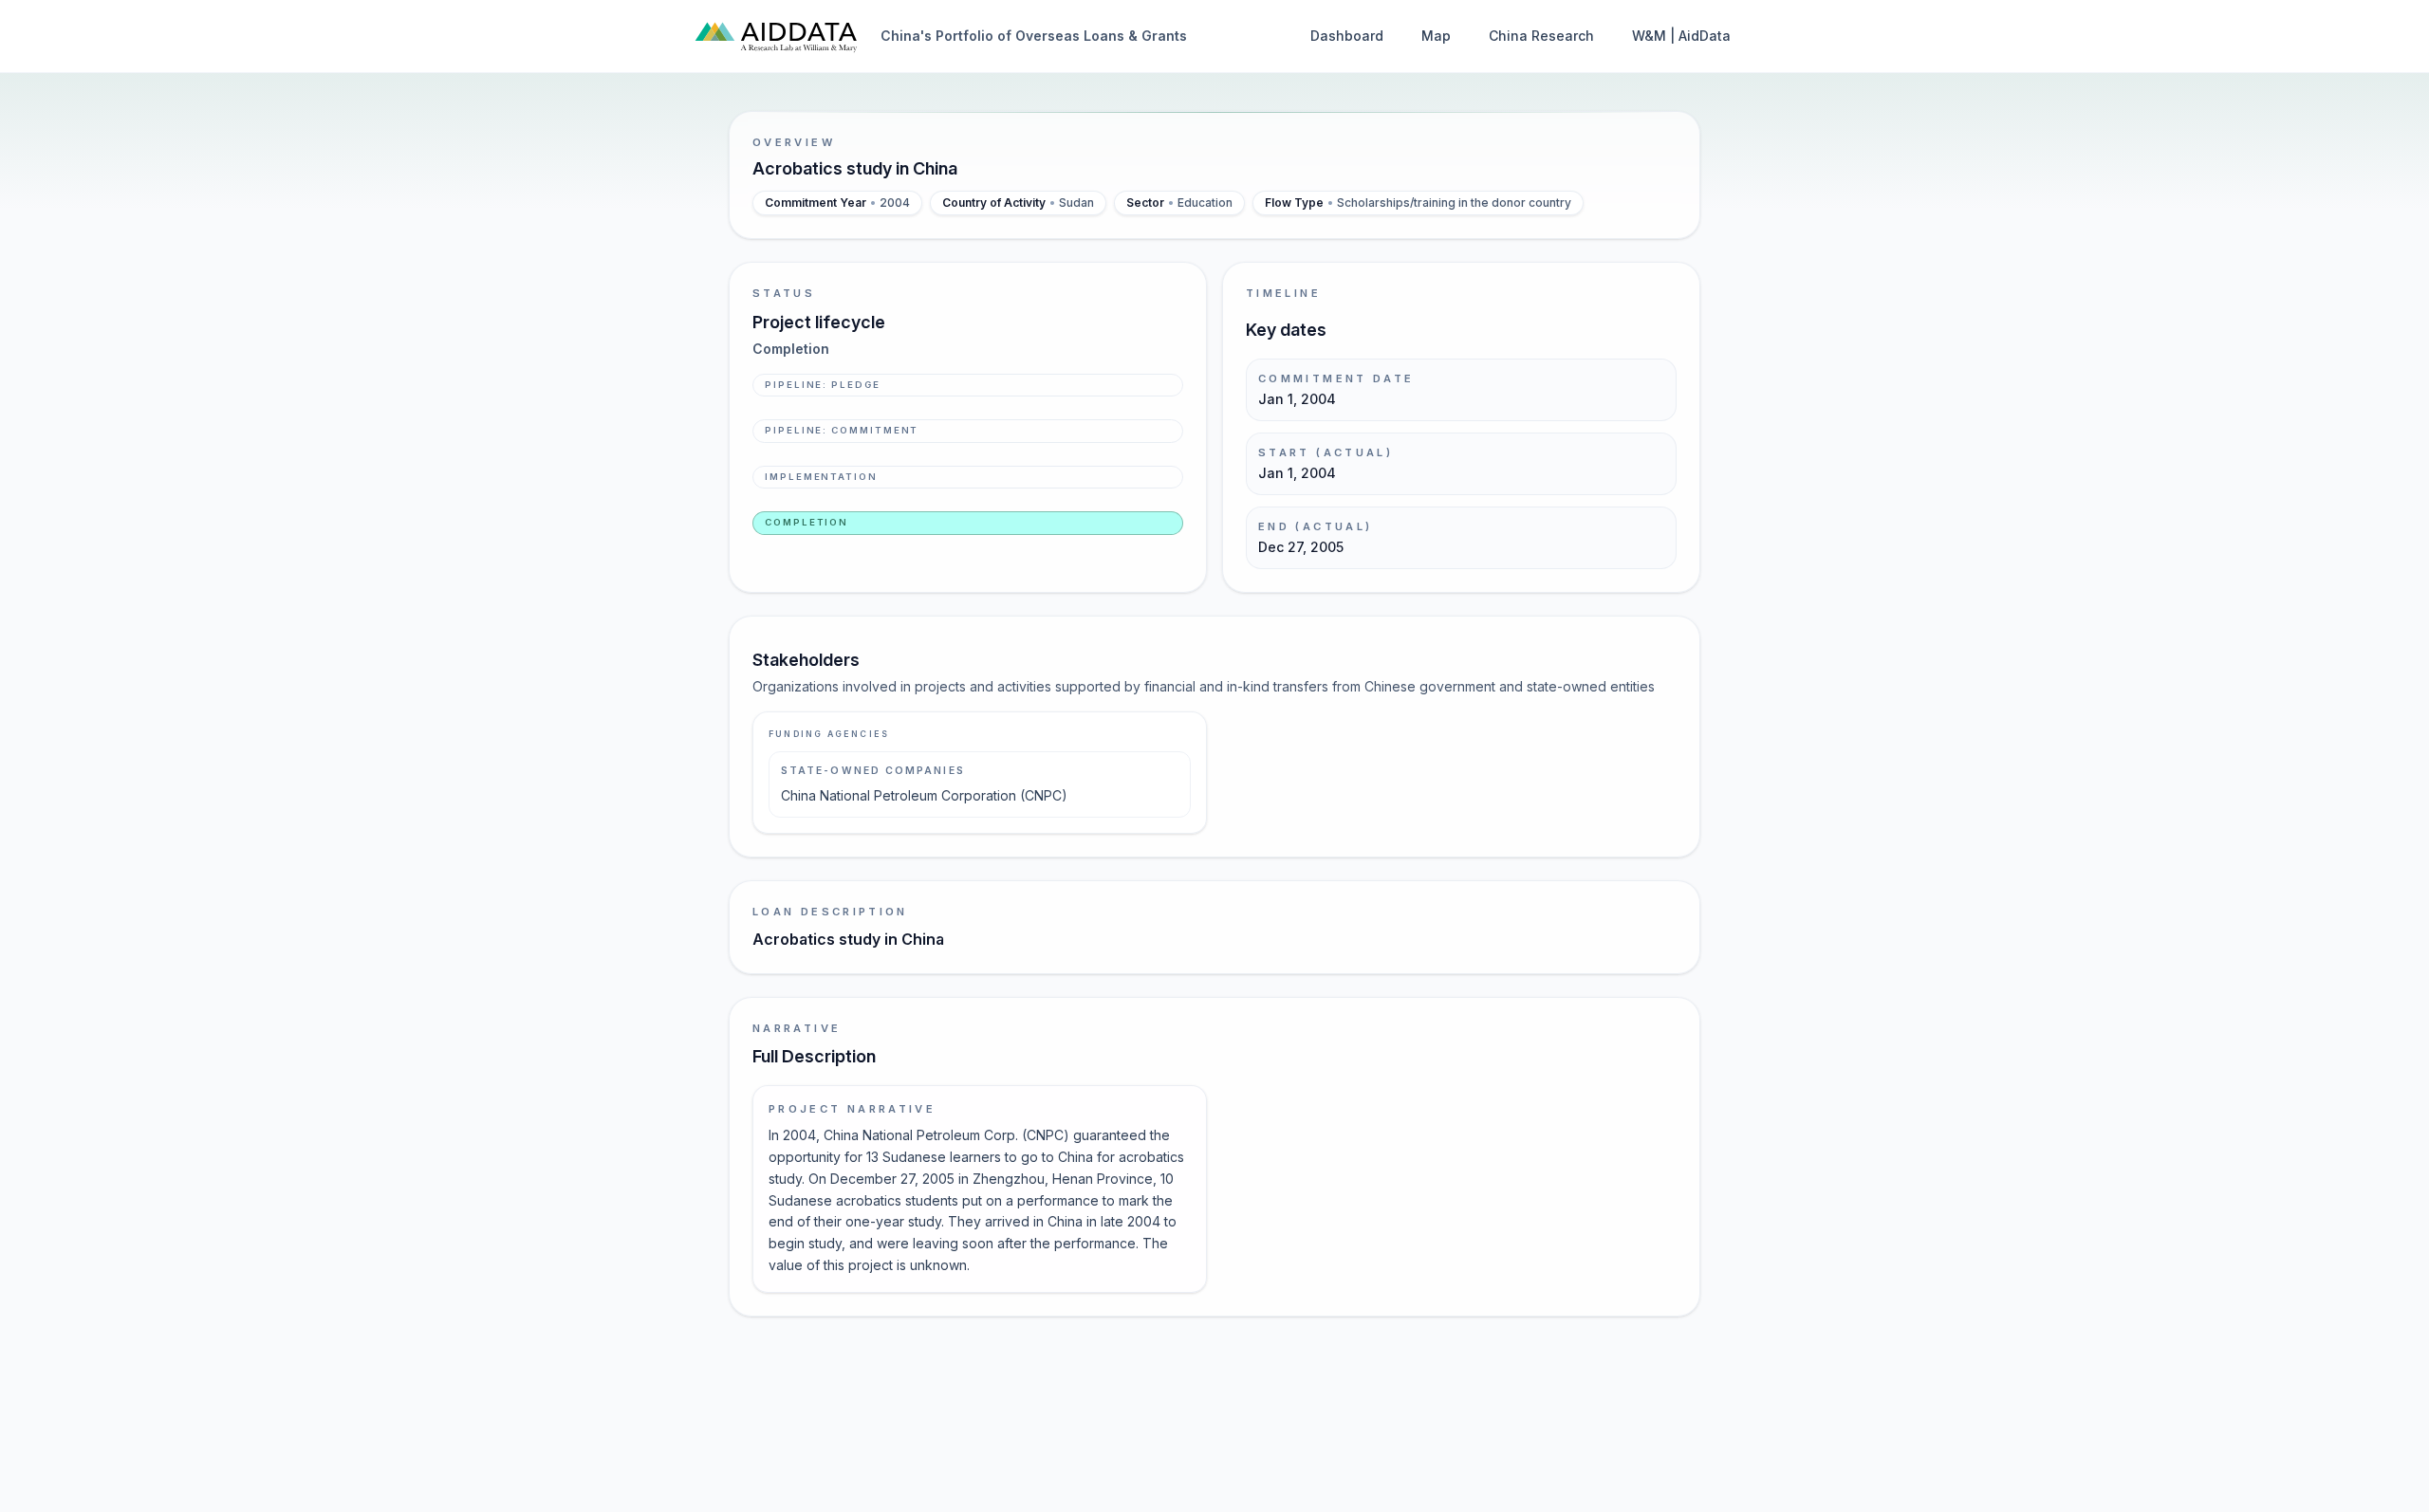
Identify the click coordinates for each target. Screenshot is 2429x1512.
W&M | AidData (1681, 36)
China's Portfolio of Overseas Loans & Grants (1034, 36)
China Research (1541, 36)
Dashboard (1347, 36)
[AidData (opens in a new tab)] (776, 36)
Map (1436, 36)
